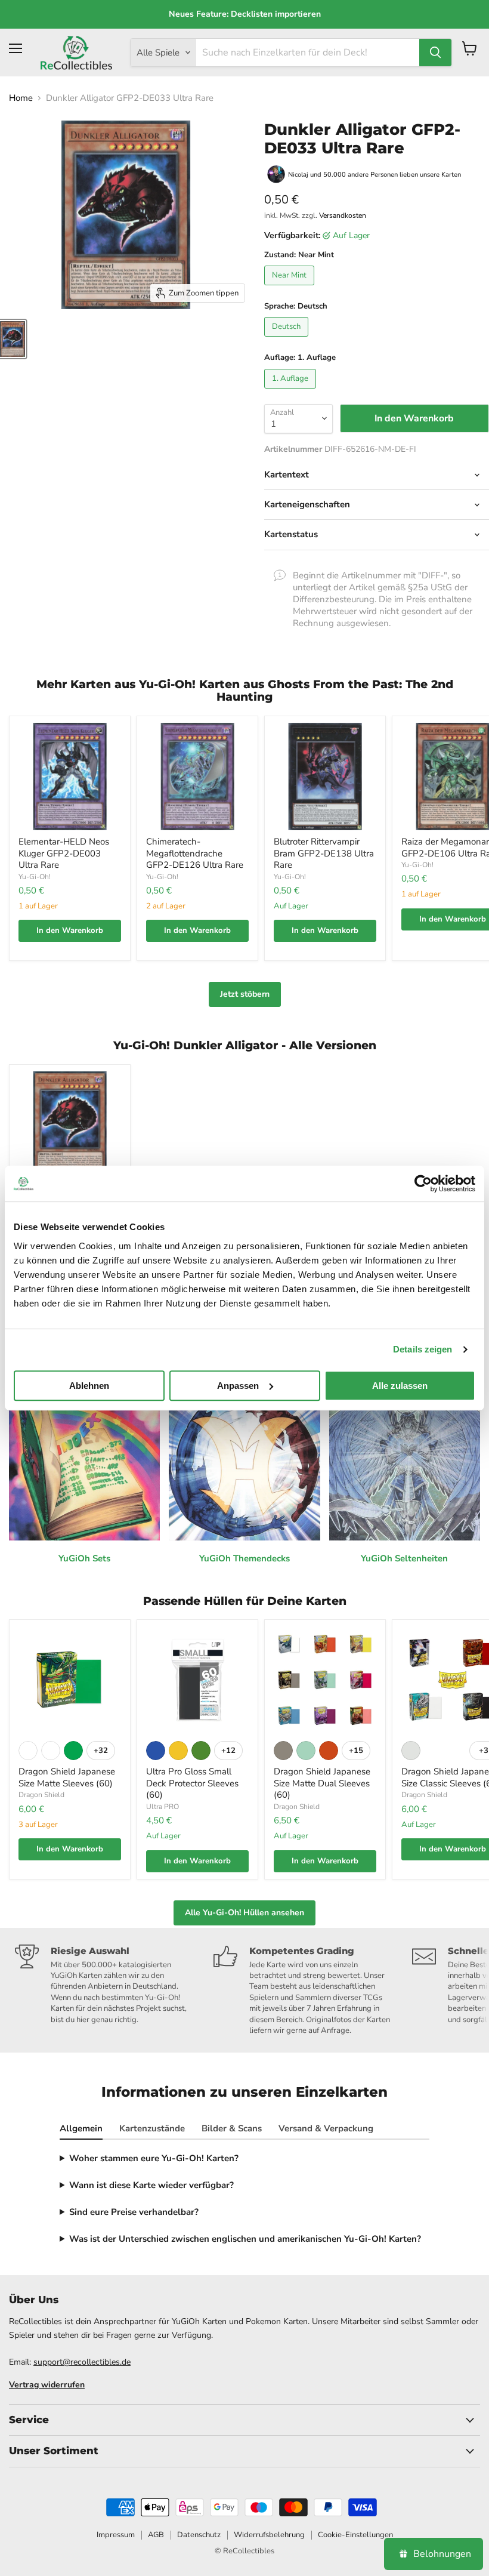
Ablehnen (89, 1386)
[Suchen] (435, 53)
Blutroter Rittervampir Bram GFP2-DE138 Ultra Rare (324, 853)
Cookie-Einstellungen (355, 2535)
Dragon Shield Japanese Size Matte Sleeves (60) (67, 1777)
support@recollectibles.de (82, 2362)
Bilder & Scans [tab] (232, 2128)
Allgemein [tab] (81, 2128)
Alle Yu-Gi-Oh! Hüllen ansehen (244, 1913)
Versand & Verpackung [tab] (326, 2128)
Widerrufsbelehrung (269, 2535)
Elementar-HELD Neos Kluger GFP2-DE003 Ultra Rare (64, 853)
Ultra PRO (163, 1807)
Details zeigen (423, 1349)
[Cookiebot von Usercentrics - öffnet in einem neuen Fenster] (423, 1184)
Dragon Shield (41, 1795)
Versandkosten (343, 215)
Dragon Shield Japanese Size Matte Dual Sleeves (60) (322, 1783)
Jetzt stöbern (245, 994)
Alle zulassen (400, 1386)
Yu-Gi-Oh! (35, 877)
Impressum (116, 2535)
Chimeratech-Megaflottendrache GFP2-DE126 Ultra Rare (195, 853)
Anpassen (238, 1386)
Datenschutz (199, 2535)
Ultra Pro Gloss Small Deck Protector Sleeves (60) (192, 1783)
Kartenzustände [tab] (152, 2128)
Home (21, 98)
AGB (156, 2535)
